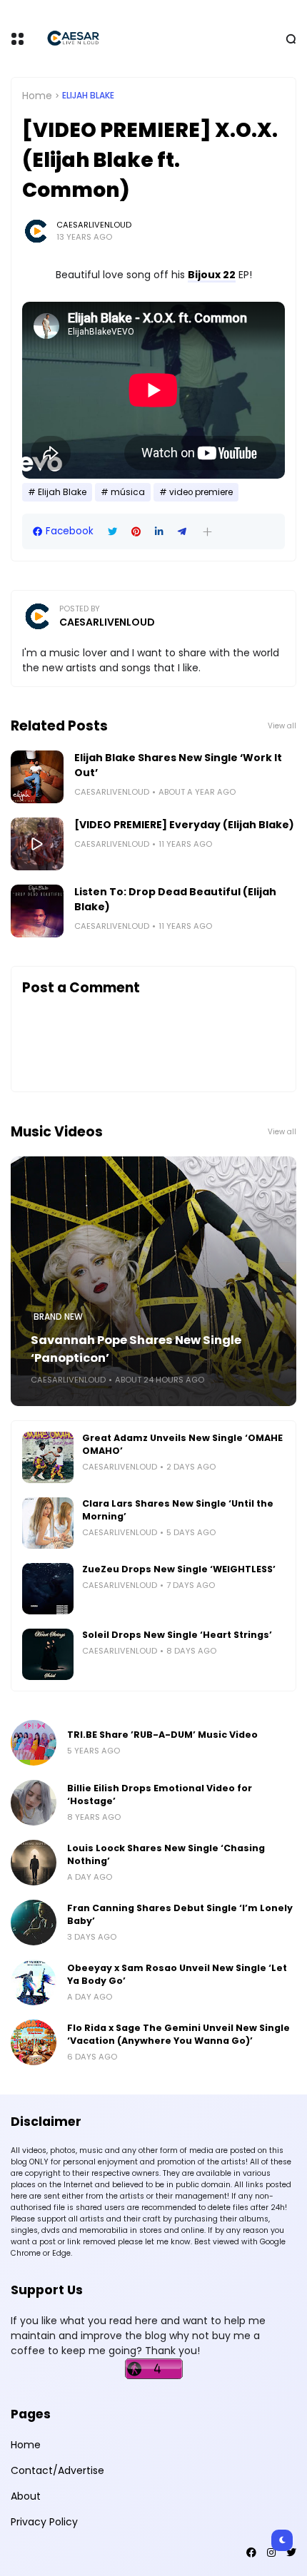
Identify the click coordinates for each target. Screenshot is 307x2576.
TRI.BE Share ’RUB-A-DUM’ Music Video (162, 1735)
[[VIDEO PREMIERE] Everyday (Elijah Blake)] (37, 844)
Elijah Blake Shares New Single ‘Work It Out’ (178, 765)
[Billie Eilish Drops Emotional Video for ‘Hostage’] (34, 1803)
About (26, 2496)
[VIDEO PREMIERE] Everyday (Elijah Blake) (184, 825)
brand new (58, 1317)
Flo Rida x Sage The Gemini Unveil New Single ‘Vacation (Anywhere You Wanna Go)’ (178, 2034)
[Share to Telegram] (182, 532)
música (128, 492)
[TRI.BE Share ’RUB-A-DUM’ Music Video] (34, 1743)
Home (37, 96)
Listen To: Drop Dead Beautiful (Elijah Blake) (175, 899)
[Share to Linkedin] (159, 532)
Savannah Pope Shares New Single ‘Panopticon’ (136, 1349)
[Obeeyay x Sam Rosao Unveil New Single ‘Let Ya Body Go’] (34, 1982)
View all (282, 726)
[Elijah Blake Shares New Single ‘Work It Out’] (37, 777)
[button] (207, 532)
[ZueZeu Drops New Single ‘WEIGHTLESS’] (48, 1589)
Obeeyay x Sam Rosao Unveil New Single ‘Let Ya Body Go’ (177, 1974)
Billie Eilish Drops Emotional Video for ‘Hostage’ (160, 1794)
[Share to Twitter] (112, 532)
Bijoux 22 (212, 275)
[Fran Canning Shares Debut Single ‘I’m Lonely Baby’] (34, 1923)
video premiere (201, 492)
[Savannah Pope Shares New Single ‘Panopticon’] (153, 1281)
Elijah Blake (88, 96)
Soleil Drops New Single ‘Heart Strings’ (177, 1635)
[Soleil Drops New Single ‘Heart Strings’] (48, 1654)
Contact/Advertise (57, 2470)
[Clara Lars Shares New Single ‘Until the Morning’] (48, 1523)
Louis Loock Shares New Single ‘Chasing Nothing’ (166, 1854)
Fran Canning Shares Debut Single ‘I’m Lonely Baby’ (180, 1914)
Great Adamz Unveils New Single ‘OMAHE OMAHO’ (182, 1444)
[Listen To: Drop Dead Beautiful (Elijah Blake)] (37, 911)
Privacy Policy (44, 2522)
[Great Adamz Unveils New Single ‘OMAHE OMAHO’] (48, 1457)
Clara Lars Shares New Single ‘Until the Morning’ (178, 1510)
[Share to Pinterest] (136, 532)
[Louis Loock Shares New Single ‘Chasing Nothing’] (34, 1863)
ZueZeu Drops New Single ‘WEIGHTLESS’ (179, 1569)
